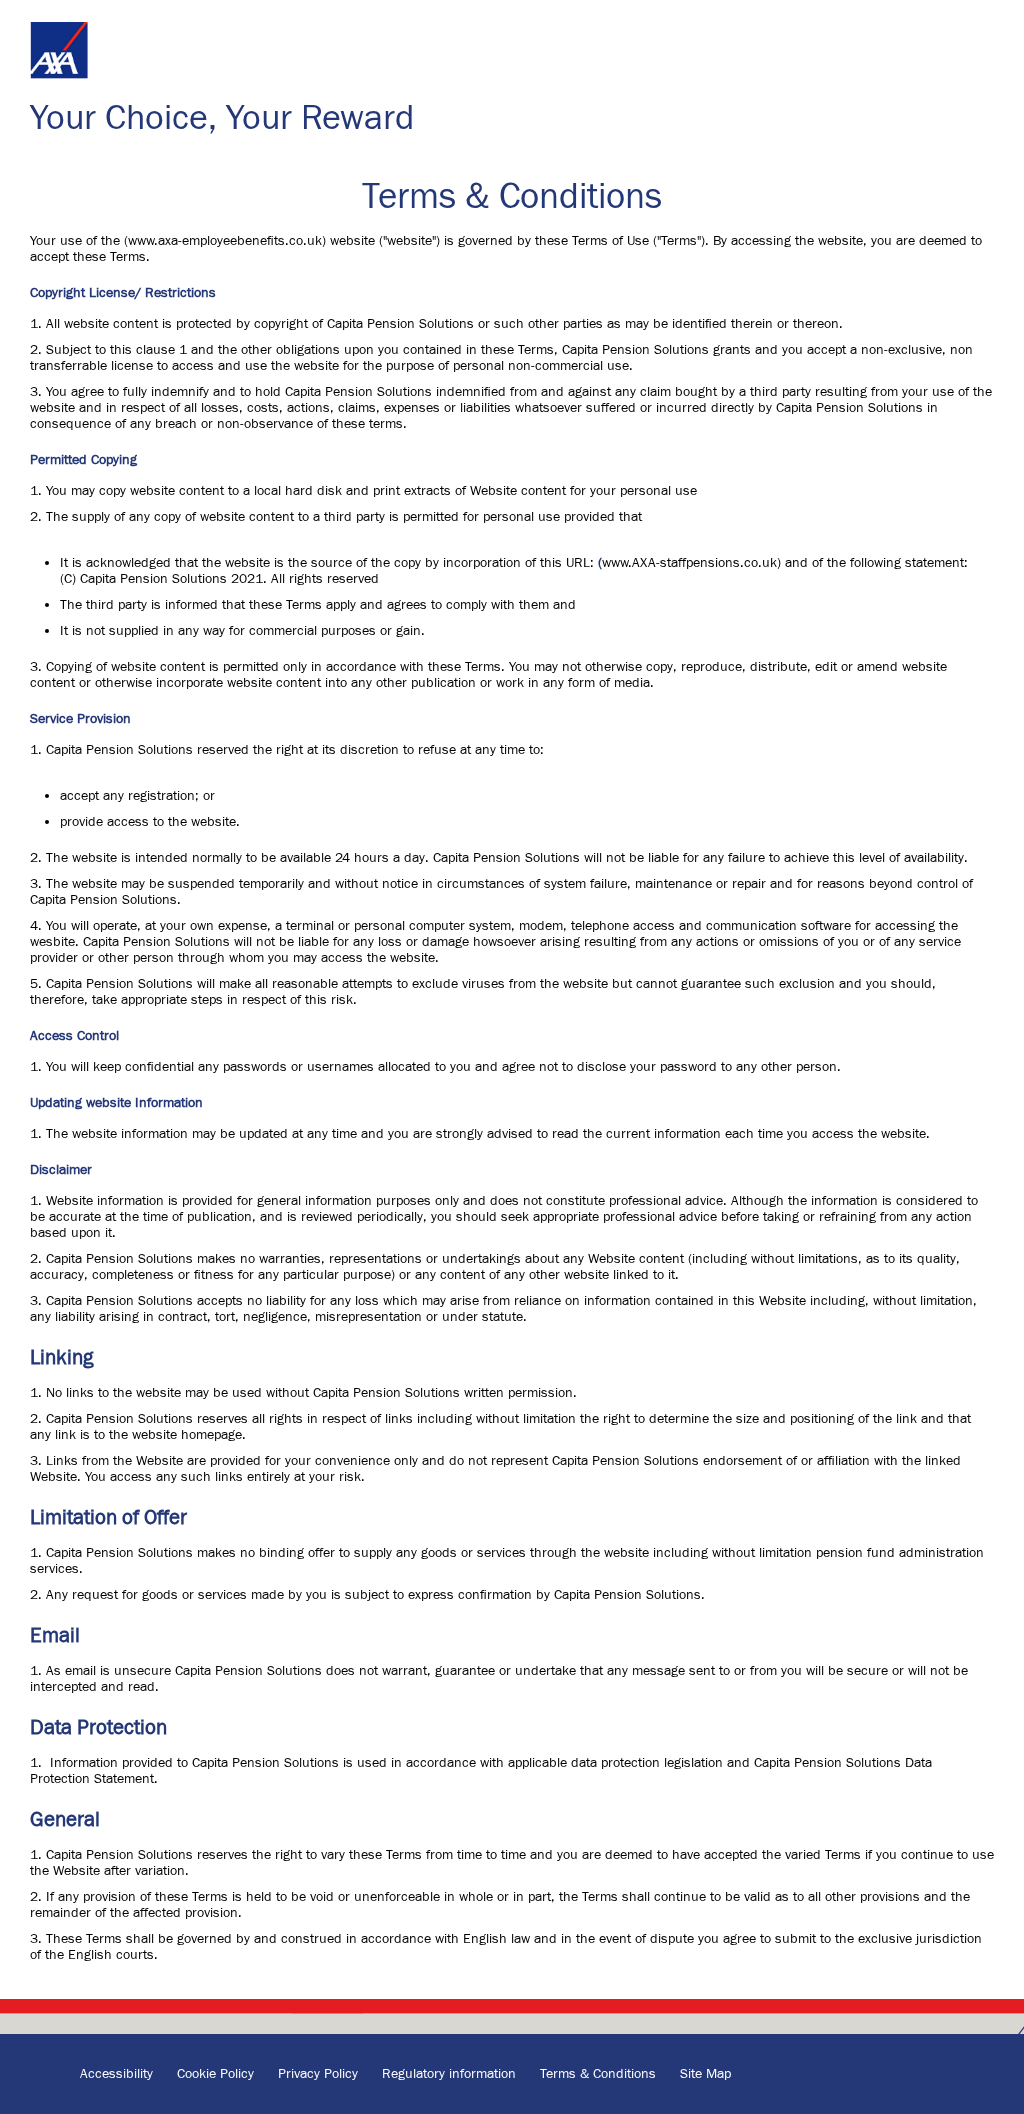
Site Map (705, 2074)
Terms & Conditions (600, 2074)
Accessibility (118, 2074)
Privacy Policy (320, 2074)
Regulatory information (451, 2074)
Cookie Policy (217, 2074)
